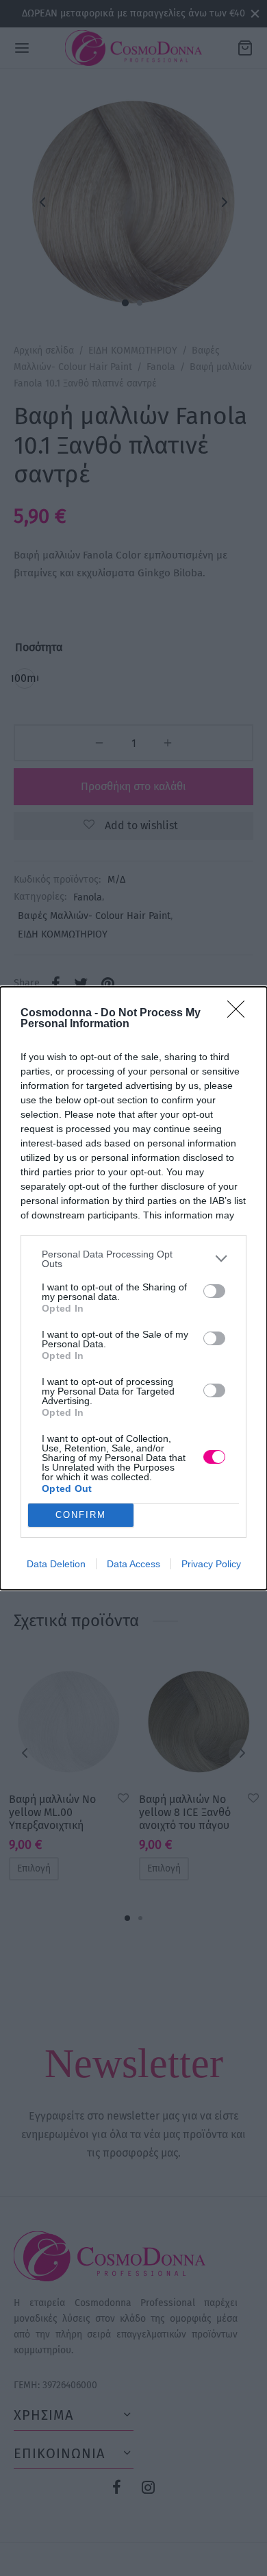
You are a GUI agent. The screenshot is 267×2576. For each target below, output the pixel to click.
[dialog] (133, 1288)
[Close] (240, 1014)
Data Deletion (56, 1564)
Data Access (133, 1564)
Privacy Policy (211, 1564)
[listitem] (133, 1259)
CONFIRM (81, 1515)
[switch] (214, 1291)
